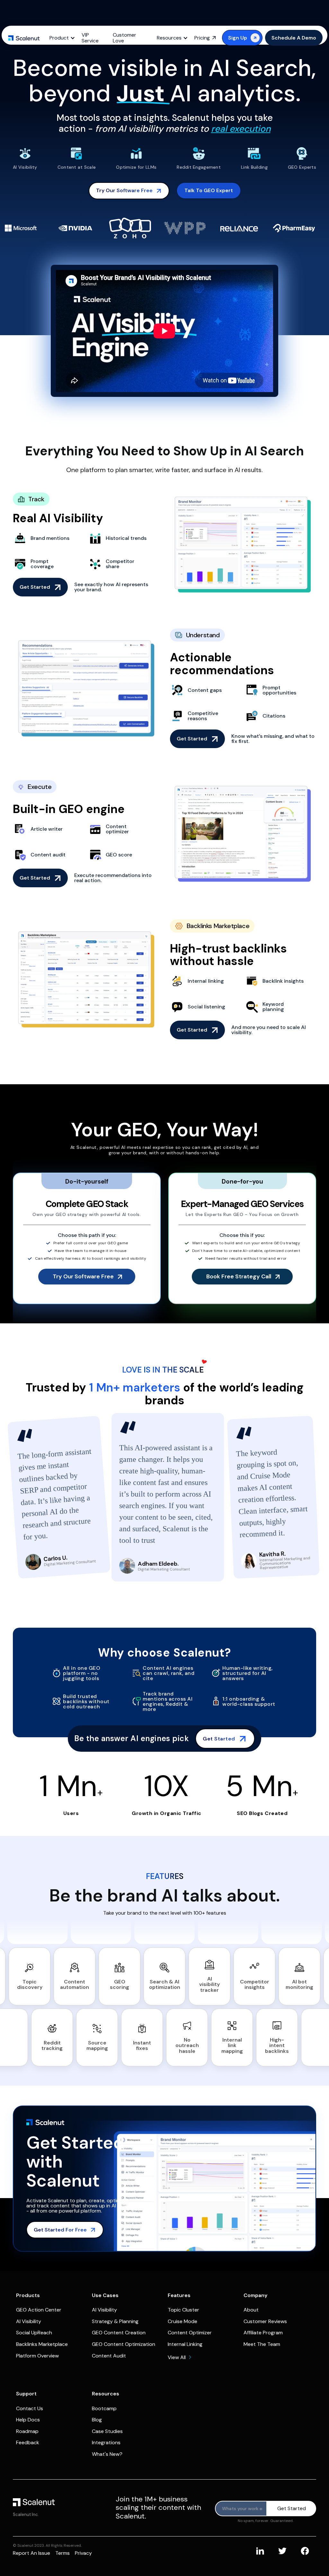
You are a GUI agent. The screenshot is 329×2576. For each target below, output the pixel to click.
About (251, 2310)
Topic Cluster (183, 2310)
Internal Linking (185, 2344)
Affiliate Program (263, 2333)
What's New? (107, 2454)
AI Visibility (29, 2321)
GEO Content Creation (119, 2333)
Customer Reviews (265, 2321)
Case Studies (107, 2431)
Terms (62, 2553)
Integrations (106, 2442)
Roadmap (27, 2431)
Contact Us (30, 2408)
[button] (64, 38)
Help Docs (28, 2420)
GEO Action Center (39, 2310)
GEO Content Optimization (124, 2344)
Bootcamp (104, 2408)
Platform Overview (37, 2356)
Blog (97, 2420)
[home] (24, 38)
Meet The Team (262, 2344)
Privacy (83, 2553)
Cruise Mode (182, 2321)
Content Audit (109, 2356)
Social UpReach (34, 2333)
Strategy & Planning (115, 2321)
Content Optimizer (190, 2333)
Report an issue (31, 2553)
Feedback (28, 2442)
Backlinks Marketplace (42, 2344)
